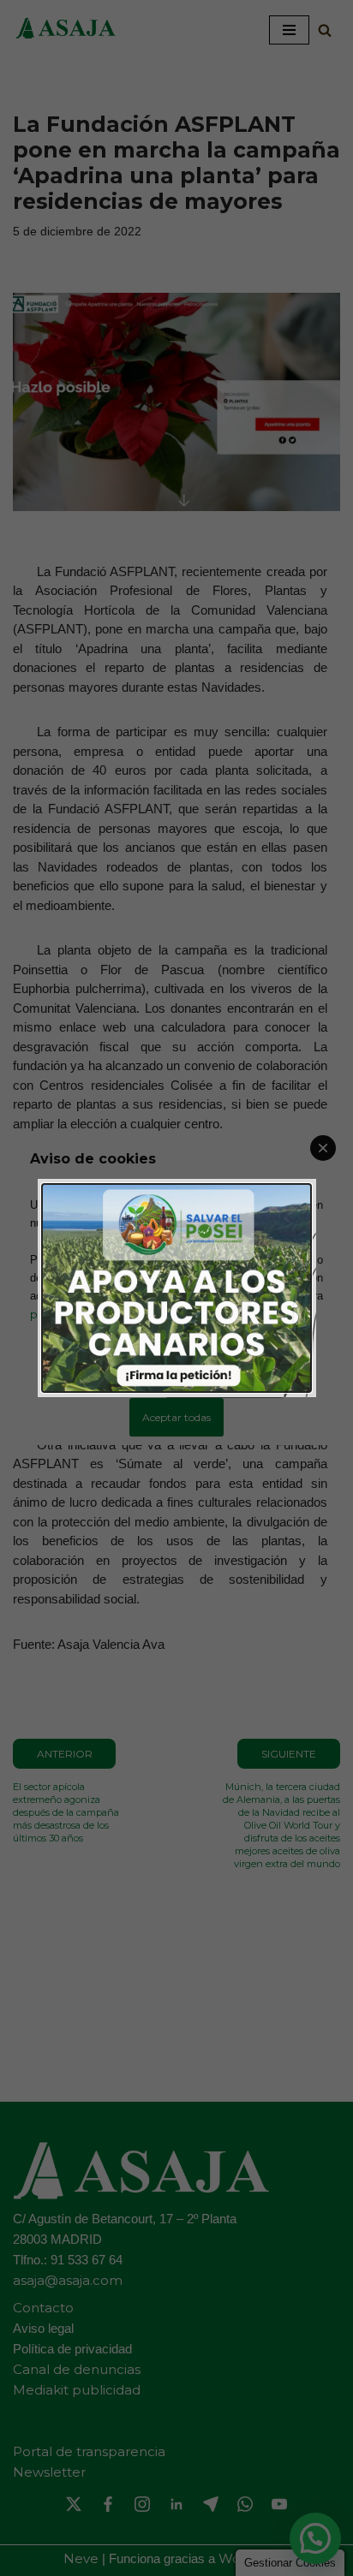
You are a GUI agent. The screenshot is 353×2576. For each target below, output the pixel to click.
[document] (176, 1288)
